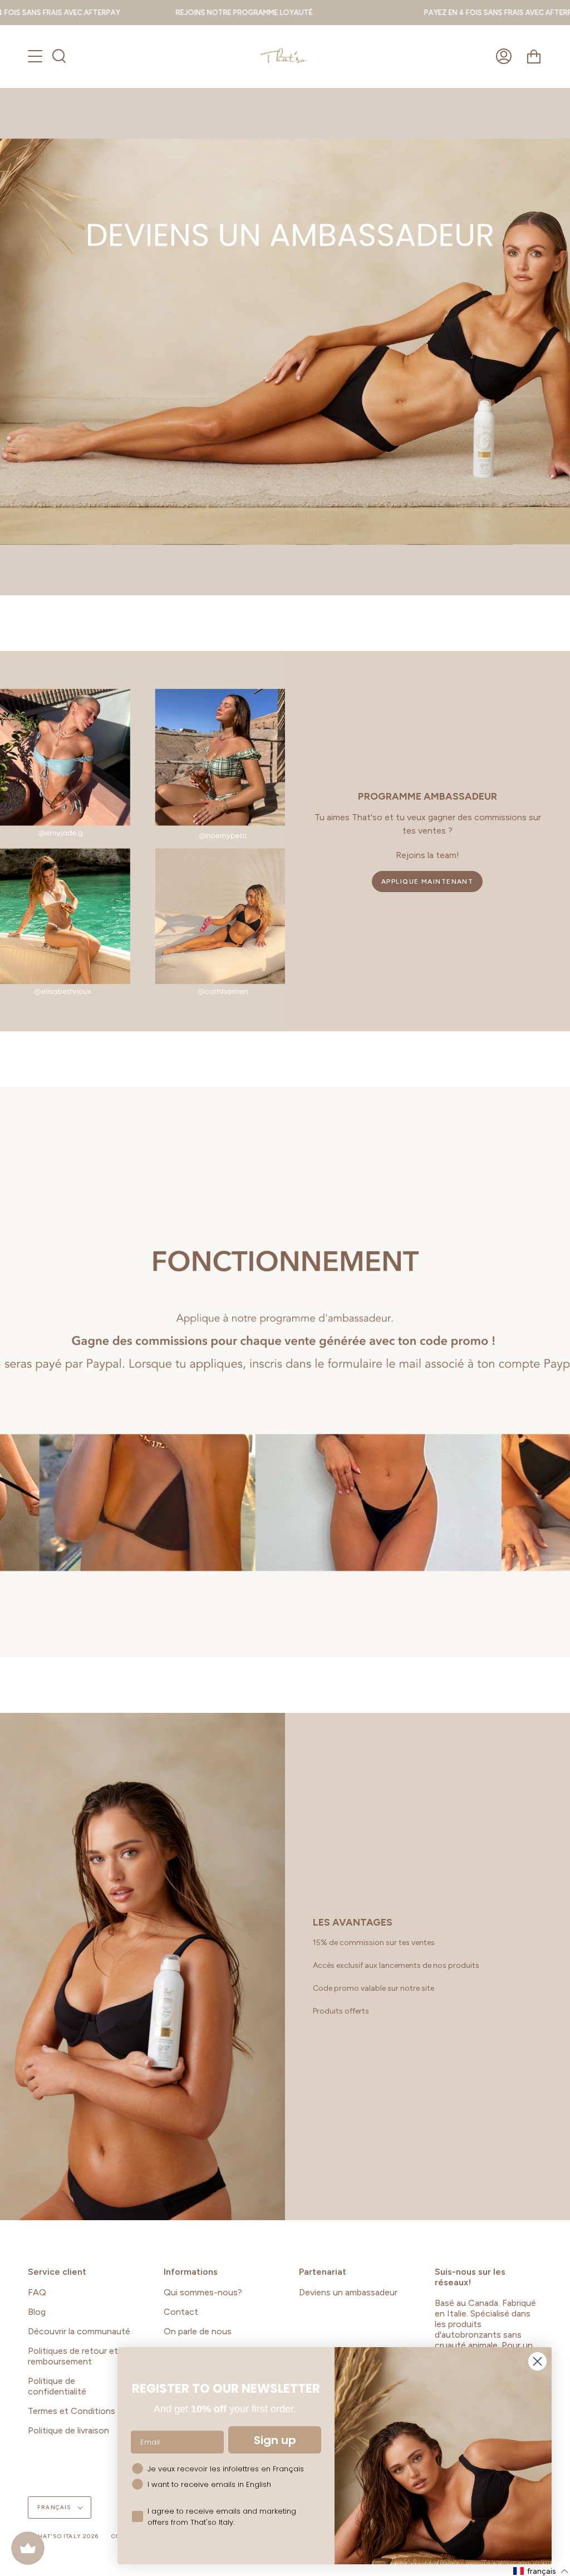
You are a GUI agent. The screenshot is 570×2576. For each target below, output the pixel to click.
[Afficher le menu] (36, 56)
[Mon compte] (504, 56)
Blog (37, 2312)
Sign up (275, 2440)
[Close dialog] (537, 2361)
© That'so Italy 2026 (63, 2536)
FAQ (37, 2292)
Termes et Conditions (72, 2411)
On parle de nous (198, 2331)
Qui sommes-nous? (203, 2292)
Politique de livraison (68, 2430)
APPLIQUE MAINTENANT (427, 881)
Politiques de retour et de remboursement (79, 2356)
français (55, 2507)
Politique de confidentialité (57, 2386)
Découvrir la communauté (79, 2331)
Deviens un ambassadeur (348, 2292)
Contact (181, 2312)
